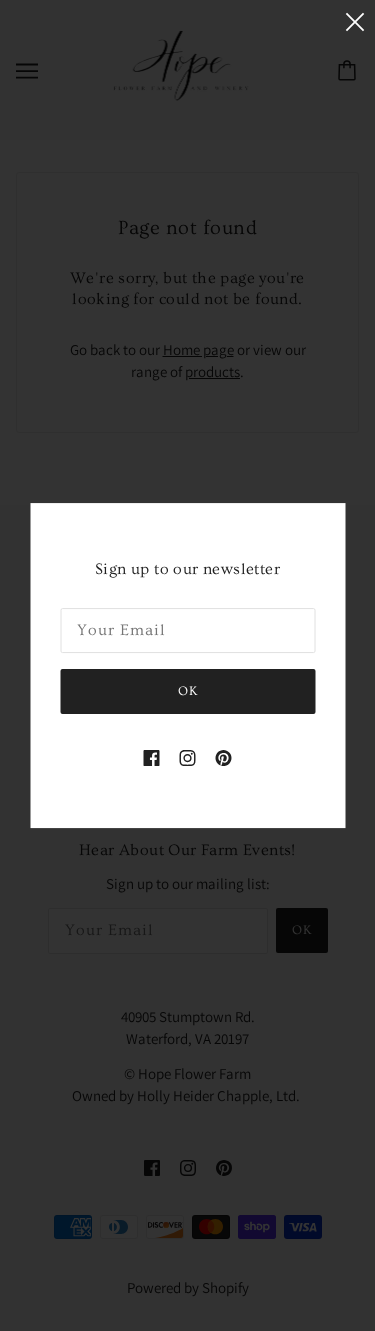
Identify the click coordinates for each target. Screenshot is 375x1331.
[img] (152, 757)
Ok (188, 691)
